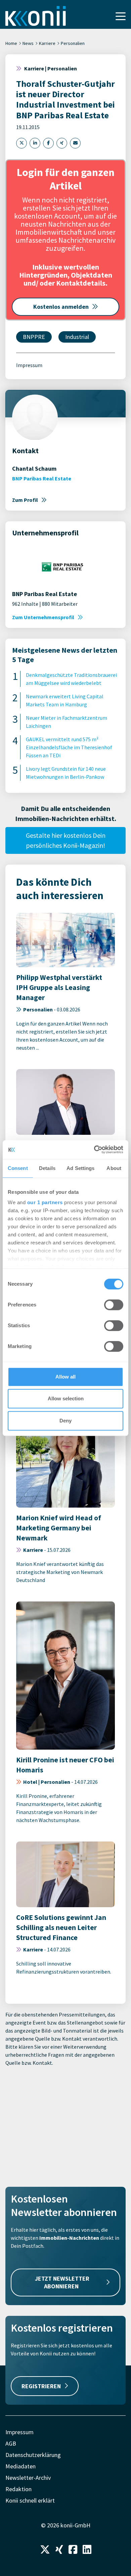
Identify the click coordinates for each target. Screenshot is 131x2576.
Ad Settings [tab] (80, 1168)
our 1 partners (45, 1202)
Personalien (73, 43)
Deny (65, 1421)
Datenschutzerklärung (33, 2455)
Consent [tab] (18, 1168)
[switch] (114, 1305)
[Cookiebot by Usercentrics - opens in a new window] (94, 1150)
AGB (11, 2443)
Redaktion (18, 2489)
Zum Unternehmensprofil (43, 617)
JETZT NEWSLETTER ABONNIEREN (62, 2282)
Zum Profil (25, 500)
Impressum (29, 365)
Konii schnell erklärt (30, 2500)
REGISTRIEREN (41, 2386)
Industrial (77, 337)
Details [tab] (47, 1168)
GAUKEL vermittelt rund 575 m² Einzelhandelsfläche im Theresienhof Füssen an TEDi (69, 747)
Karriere (47, 43)
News (28, 43)
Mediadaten (20, 2466)
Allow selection (66, 1398)
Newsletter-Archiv (28, 2478)
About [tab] (114, 1168)
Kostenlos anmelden (61, 307)
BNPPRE (34, 337)
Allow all (65, 1377)
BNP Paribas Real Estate (42, 478)
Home (11, 43)
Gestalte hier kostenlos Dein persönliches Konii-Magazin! (66, 840)
